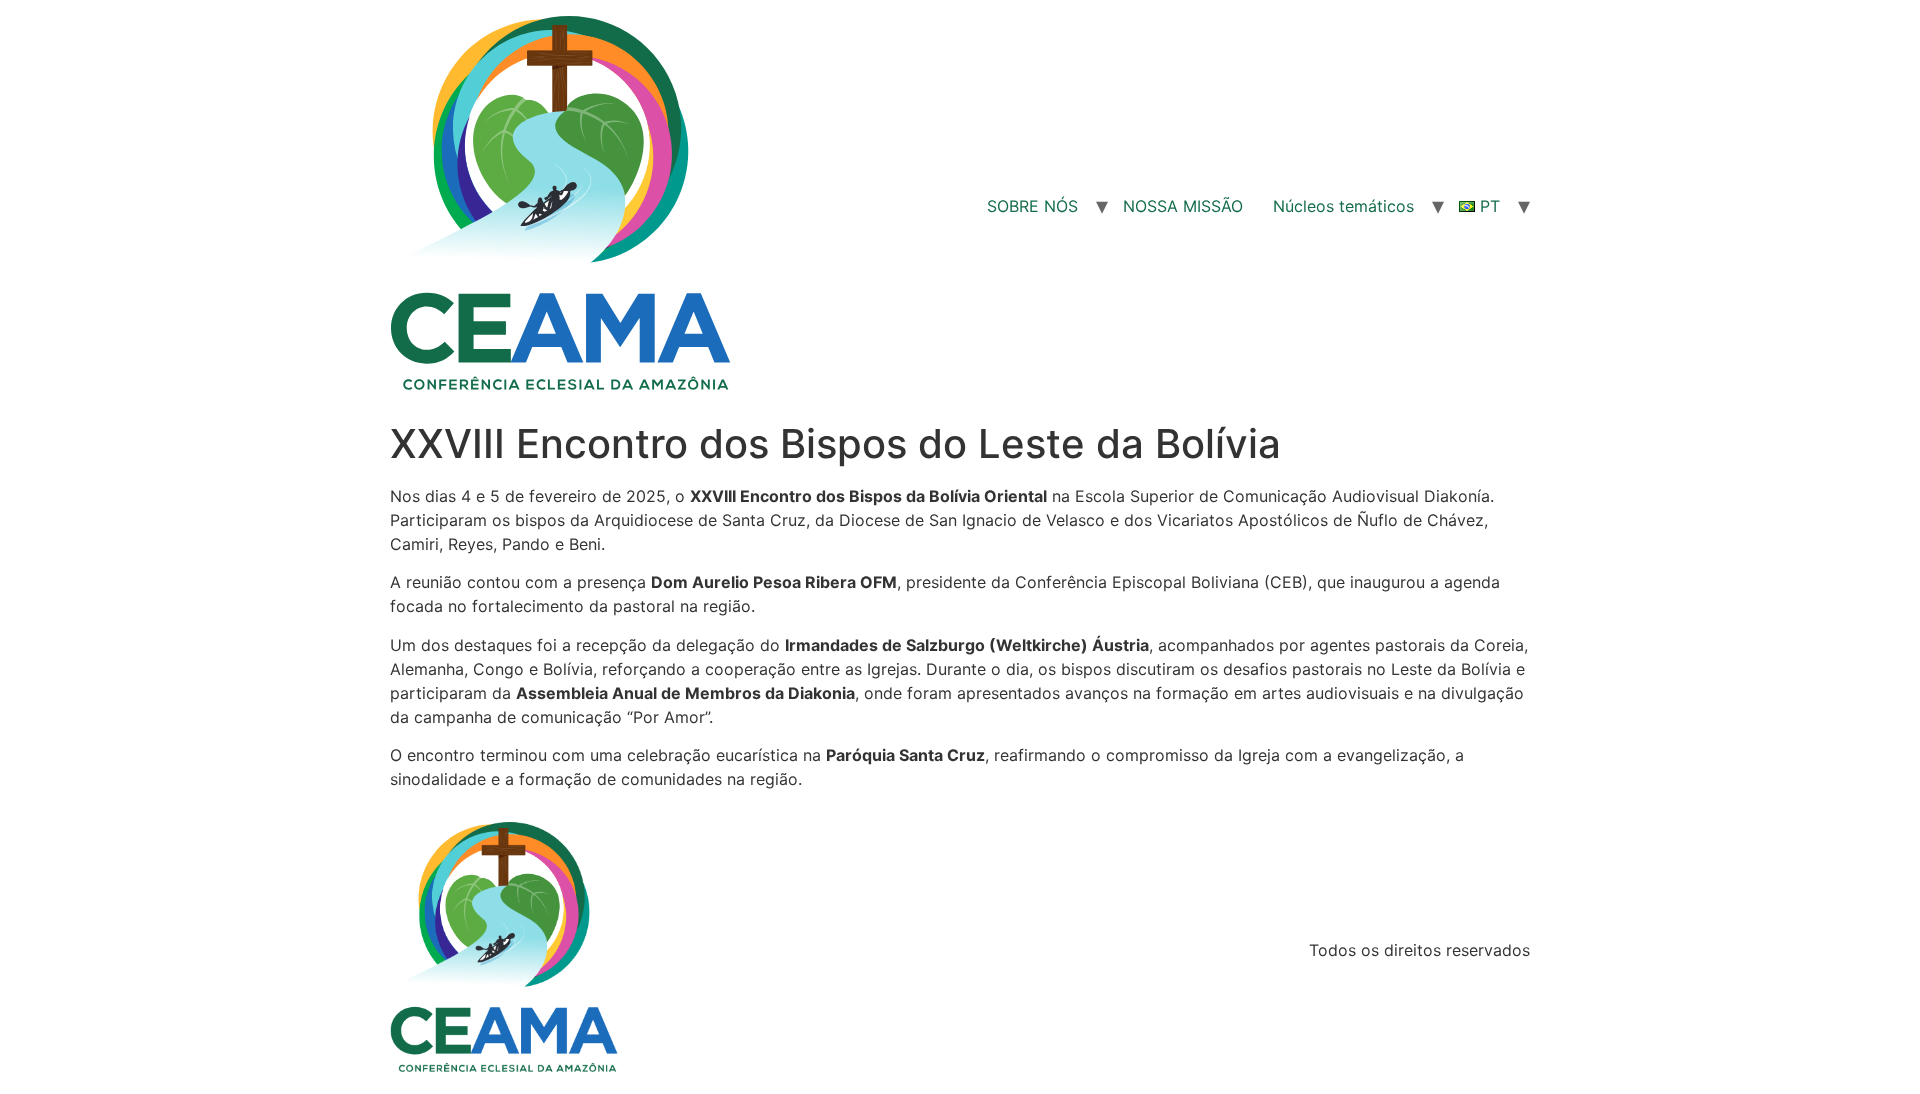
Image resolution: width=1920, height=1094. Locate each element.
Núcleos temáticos (1343, 206)
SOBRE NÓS (1032, 206)
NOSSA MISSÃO (1183, 206)
